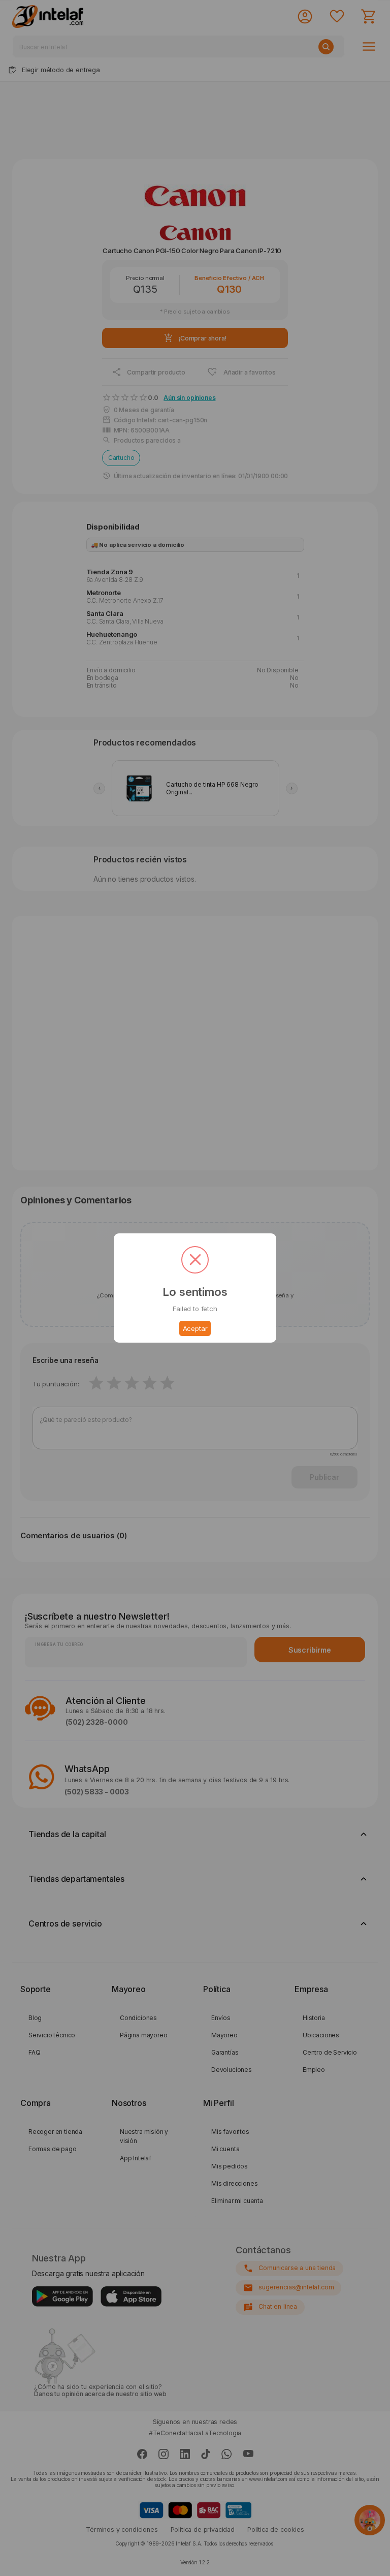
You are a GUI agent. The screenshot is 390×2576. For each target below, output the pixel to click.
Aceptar (195, 1328)
